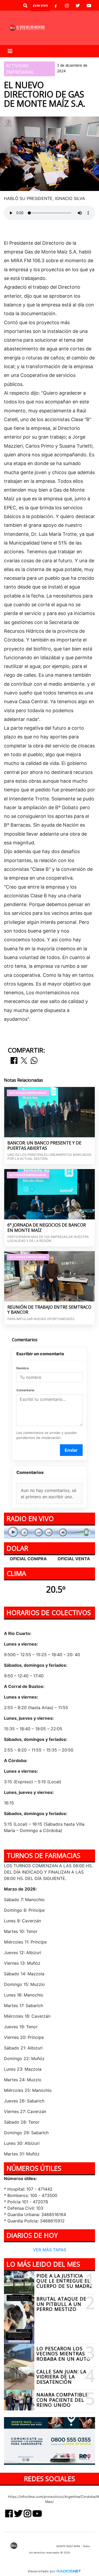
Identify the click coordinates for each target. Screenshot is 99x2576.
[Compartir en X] (24, 1061)
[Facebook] (56, 6)
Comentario (25, 1390)
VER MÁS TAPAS (50, 2249)
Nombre (23, 1368)
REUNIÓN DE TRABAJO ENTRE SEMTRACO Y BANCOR (49, 1310)
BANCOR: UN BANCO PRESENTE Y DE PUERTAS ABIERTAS (44, 1146)
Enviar (71, 1450)
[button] (25, 6)
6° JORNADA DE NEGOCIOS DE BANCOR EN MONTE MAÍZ (47, 1228)
